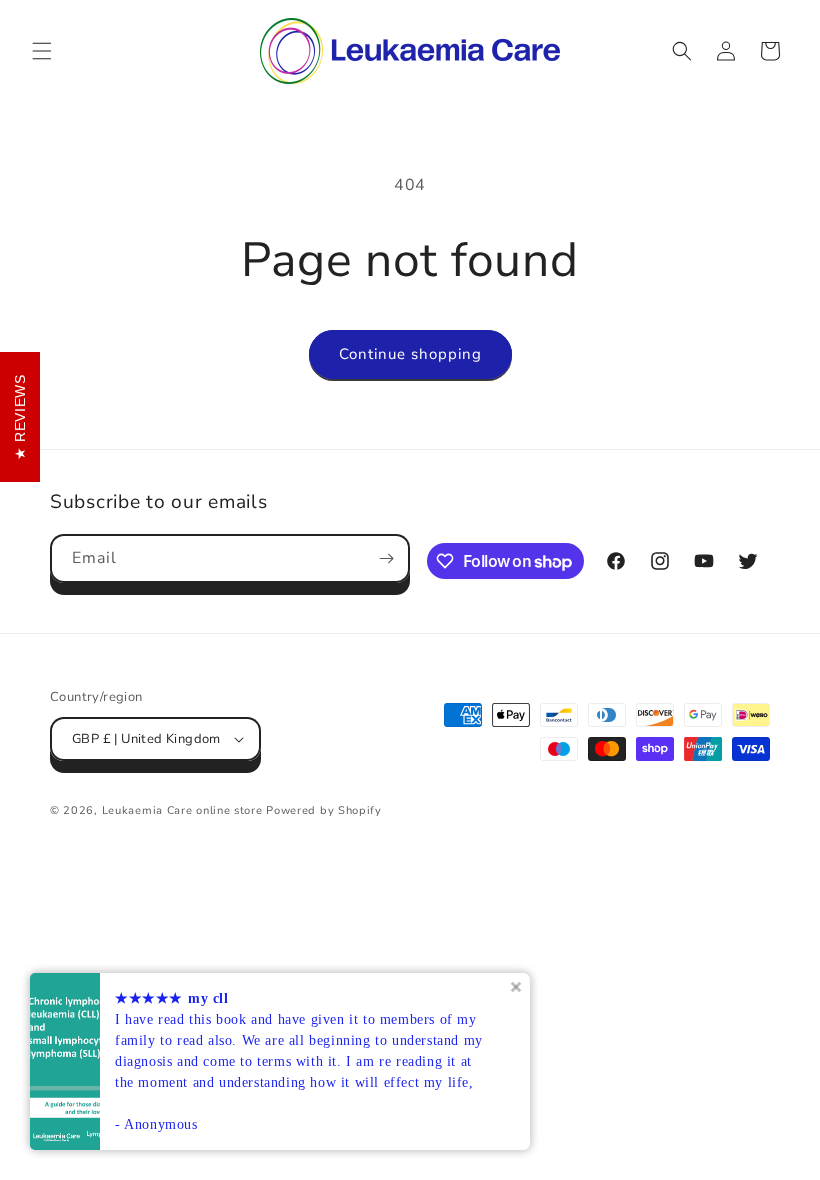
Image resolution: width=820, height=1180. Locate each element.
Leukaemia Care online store (184, 810)
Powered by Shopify (324, 810)
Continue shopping (410, 354)
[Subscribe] (386, 558)
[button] (42, 51)
